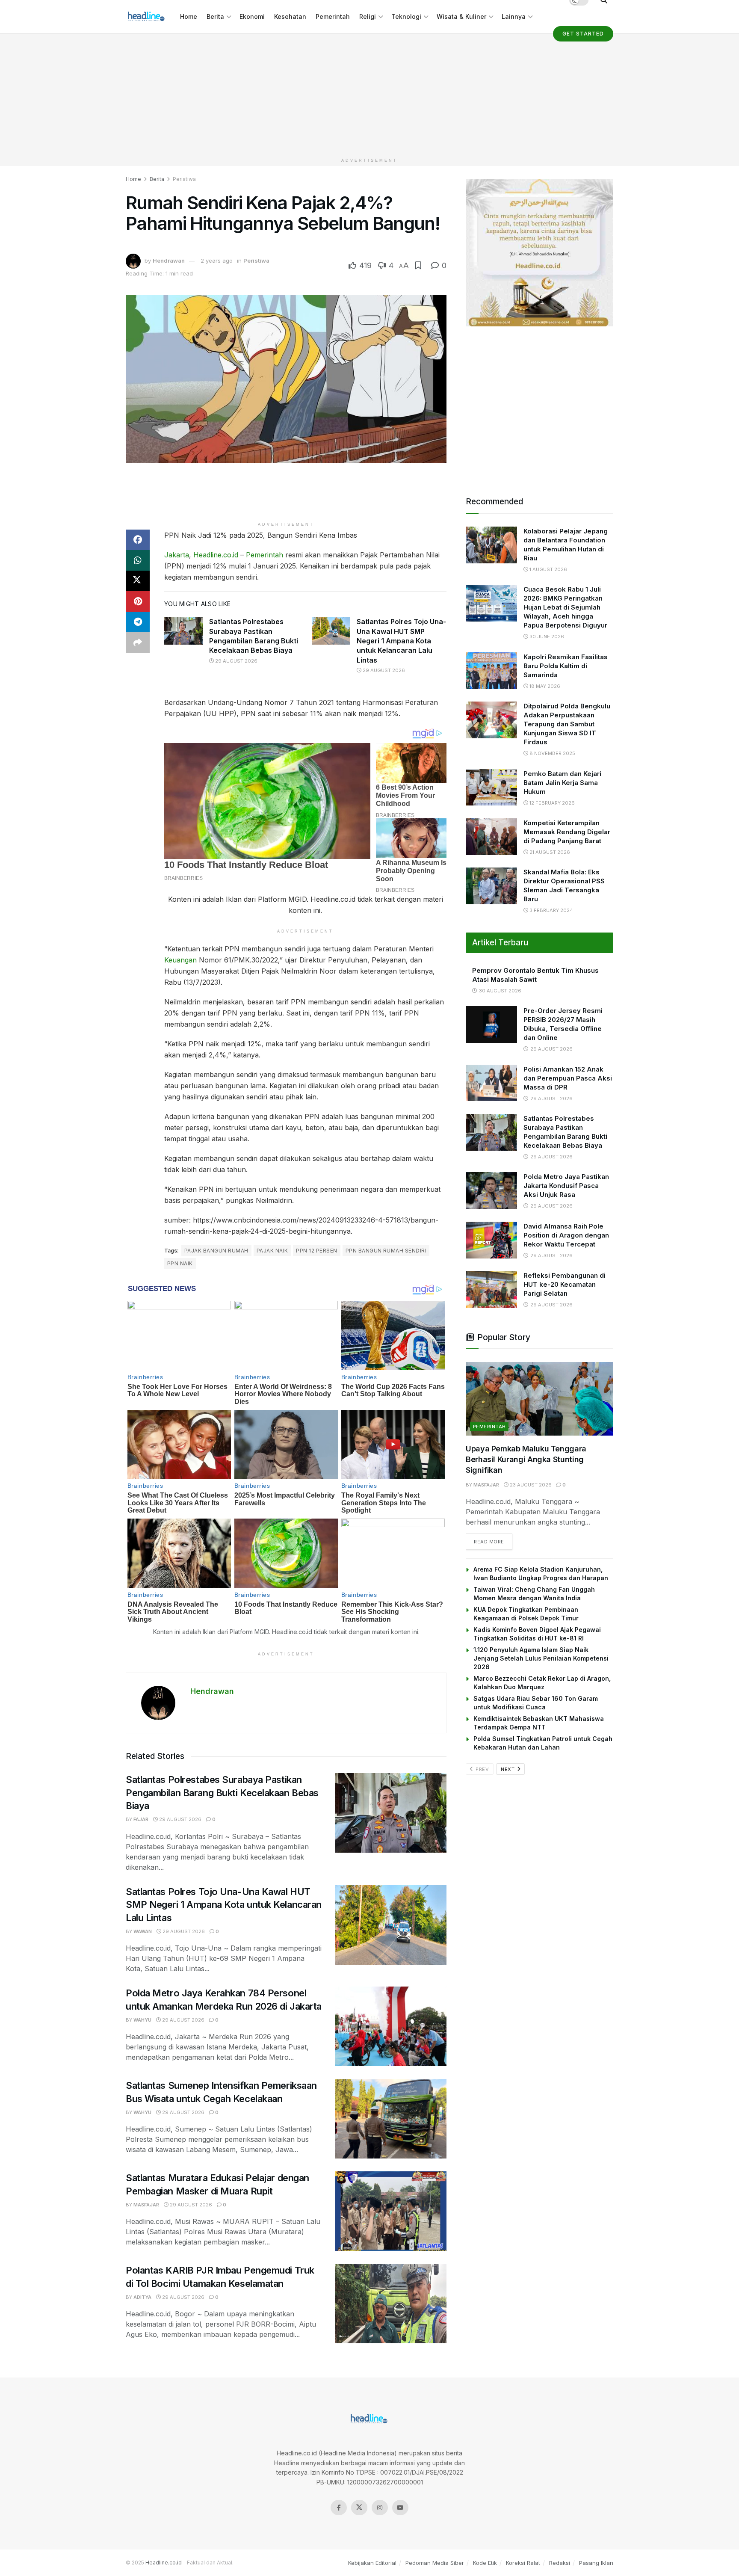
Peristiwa (184, 179)
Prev (482, 1769)
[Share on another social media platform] (138, 643)
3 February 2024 (551, 910)
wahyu (142, 2020)
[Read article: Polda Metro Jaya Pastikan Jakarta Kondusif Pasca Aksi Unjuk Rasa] (491, 1190)
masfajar (146, 2205)
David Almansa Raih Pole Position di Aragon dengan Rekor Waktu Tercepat (566, 1235)
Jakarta (177, 555)
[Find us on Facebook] (339, 2508)
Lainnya (514, 16)
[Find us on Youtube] (400, 2508)
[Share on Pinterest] (138, 601)
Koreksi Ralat (523, 2563)
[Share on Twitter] (138, 581)
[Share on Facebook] (138, 540)
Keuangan (180, 960)
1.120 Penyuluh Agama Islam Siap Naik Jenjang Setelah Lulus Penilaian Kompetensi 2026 (541, 1658)
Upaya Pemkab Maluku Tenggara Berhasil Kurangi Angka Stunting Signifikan (526, 1459)
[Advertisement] (369, 94)
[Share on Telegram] (138, 622)
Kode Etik (485, 2563)
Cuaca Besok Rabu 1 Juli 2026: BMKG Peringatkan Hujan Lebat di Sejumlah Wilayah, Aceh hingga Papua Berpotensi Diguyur (565, 607)
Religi (368, 16)
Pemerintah (333, 16)
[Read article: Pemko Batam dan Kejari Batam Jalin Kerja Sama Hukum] (491, 788)
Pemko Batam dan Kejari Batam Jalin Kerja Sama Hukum (562, 783)
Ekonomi (252, 16)
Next (508, 1769)
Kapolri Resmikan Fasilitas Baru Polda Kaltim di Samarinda (566, 666)
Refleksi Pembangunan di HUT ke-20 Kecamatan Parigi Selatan (565, 1284)
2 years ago (217, 261)
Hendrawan (169, 261)
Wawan (143, 1931)
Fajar (141, 1819)
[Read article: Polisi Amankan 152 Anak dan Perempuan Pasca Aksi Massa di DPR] (491, 1083)
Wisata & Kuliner (461, 16)
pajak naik (272, 1251)
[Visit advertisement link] (539, 253)
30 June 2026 (546, 637)
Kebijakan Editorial (372, 2563)
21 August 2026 (549, 852)
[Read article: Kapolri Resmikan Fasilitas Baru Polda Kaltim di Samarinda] (491, 671)
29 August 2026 (236, 661)
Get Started (583, 34)
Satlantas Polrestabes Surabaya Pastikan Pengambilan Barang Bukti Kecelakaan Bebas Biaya (222, 1793)
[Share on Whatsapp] (138, 560)
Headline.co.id (216, 555)
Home (189, 16)
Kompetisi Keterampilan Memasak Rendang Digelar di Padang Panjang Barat (567, 832)
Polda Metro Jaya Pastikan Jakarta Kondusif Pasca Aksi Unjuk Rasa (566, 1186)
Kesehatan (290, 16)
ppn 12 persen (316, 1251)
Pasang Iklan (596, 2563)
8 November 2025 (552, 753)
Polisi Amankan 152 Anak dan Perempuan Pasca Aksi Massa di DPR (568, 1078)
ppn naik (180, 1263)
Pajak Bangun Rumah (216, 1251)
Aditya (142, 2297)
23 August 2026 (530, 1485)
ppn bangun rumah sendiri (386, 1251)
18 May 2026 (544, 686)
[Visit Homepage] (147, 17)
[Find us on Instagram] (380, 2508)
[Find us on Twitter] (359, 2508)
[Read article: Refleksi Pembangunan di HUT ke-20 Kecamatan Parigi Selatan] (491, 1289)
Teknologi (406, 16)
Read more (493, 1541)
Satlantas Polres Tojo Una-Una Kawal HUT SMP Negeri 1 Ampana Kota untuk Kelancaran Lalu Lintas (401, 641)
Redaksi (560, 2563)
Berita (215, 16)
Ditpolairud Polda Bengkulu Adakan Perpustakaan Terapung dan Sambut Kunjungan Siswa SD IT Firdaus (567, 724)
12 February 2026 (551, 803)
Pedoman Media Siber (435, 2563)
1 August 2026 (548, 569)
